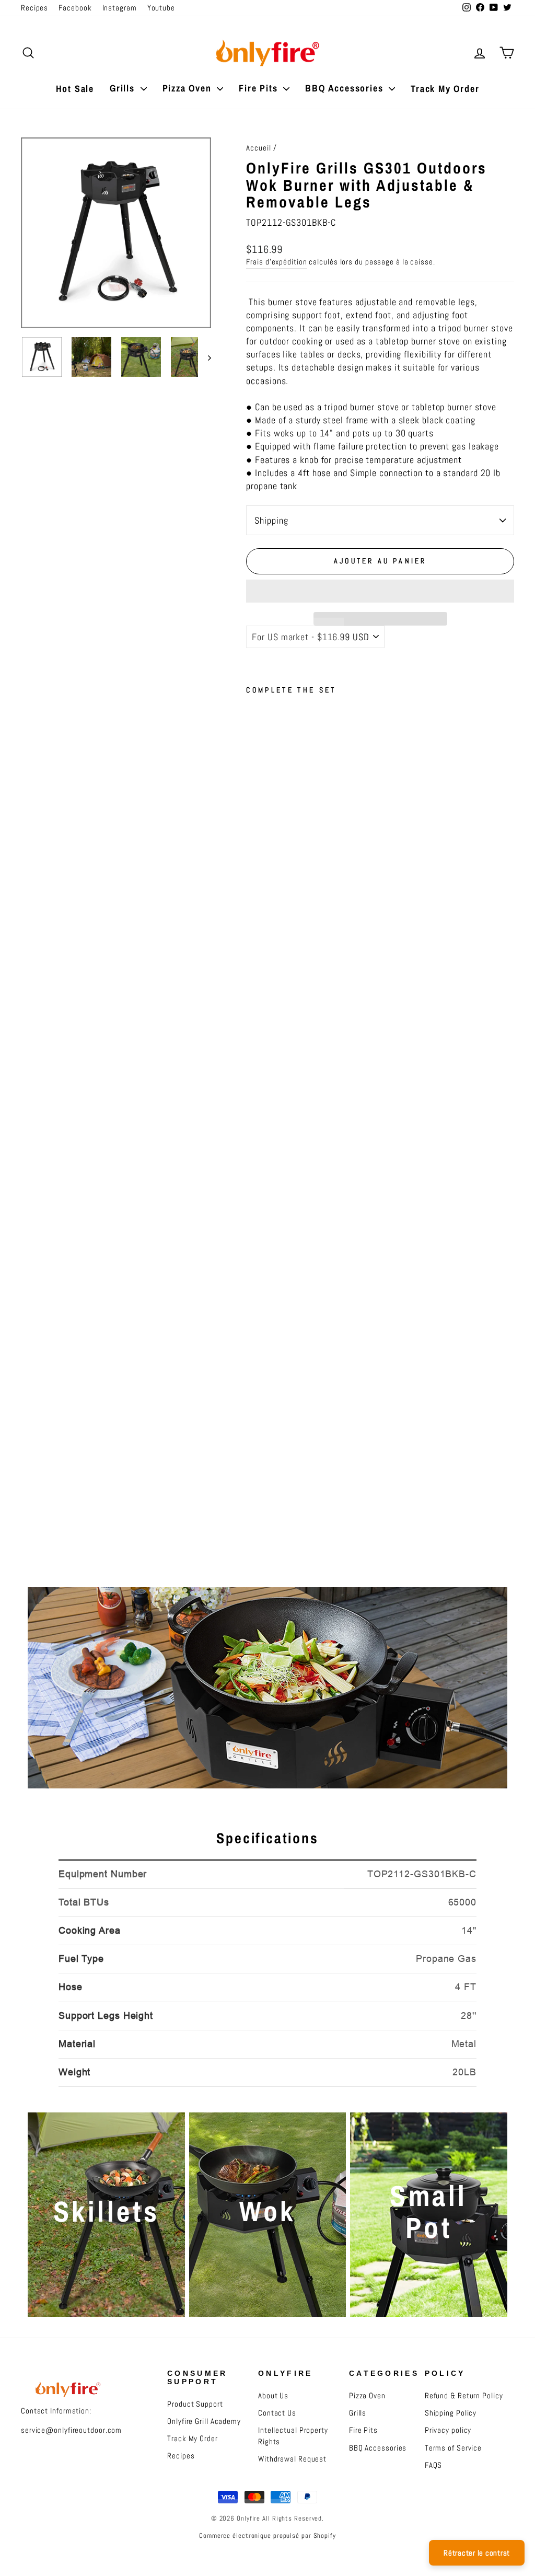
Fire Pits (260, 88)
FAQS (434, 2465)
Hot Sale (75, 89)
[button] (380, 591)
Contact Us (277, 2413)
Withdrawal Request (292, 2459)
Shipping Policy (451, 2413)
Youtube (161, 8)
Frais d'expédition (276, 262)
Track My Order (445, 89)
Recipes (34, 8)
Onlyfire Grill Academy (204, 2421)
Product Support (195, 2404)
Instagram (120, 8)
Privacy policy (448, 2430)
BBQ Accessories (346, 88)
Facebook (75, 8)
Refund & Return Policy (464, 2396)
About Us (273, 2396)
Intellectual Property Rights (293, 2436)
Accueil (258, 148)
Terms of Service (453, 2448)
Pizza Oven (189, 88)
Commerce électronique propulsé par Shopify (267, 2536)
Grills (124, 88)
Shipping (271, 520)
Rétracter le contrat (477, 2553)
